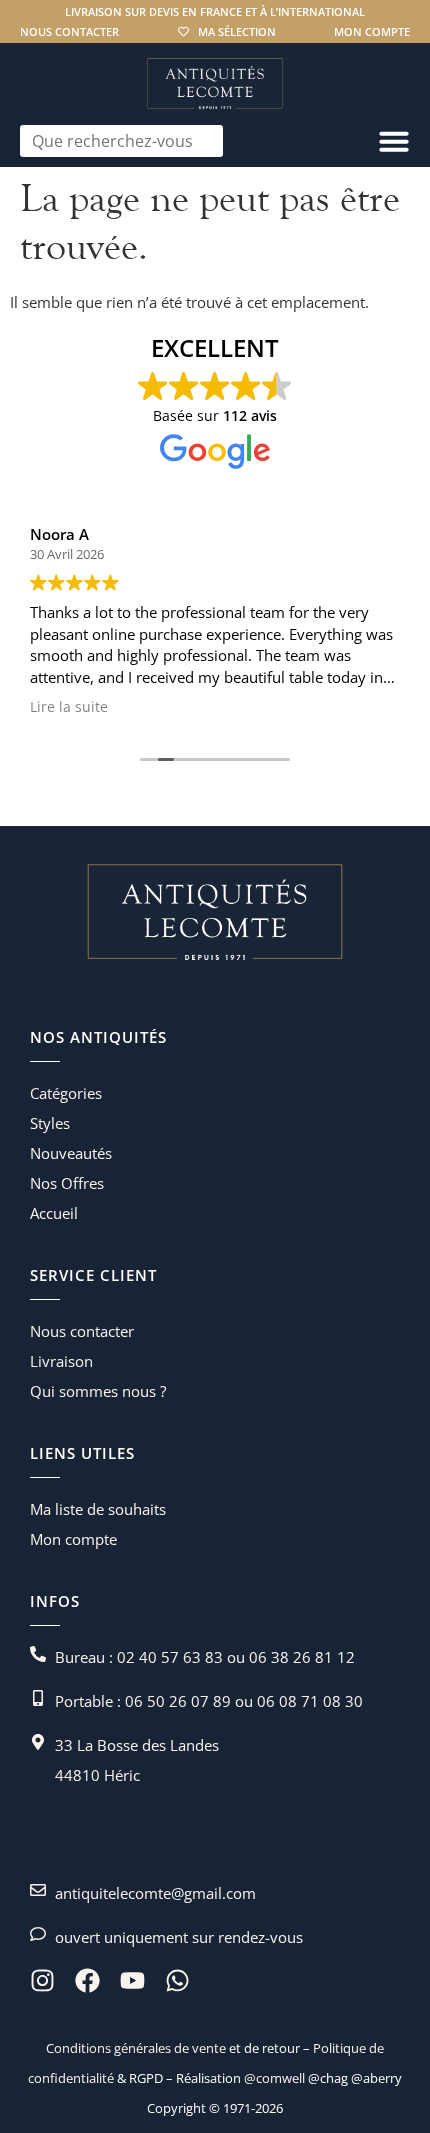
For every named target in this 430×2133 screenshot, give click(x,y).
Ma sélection (237, 31)
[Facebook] (87, 1980)
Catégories (66, 1093)
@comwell (274, 2078)
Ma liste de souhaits (98, 1509)
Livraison (61, 1361)
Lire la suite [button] (69, 707)
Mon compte (372, 31)
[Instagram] (42, 1980)
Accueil (54, 1213)
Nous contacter (69, 31)
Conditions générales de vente (136, 2048)
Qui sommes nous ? (98, 1391)
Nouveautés (71, 1153)
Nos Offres (67, 1183)
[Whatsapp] (177, 1980)
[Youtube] (132, 1980)
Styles (50, 1123)
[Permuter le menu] (394, 141)
